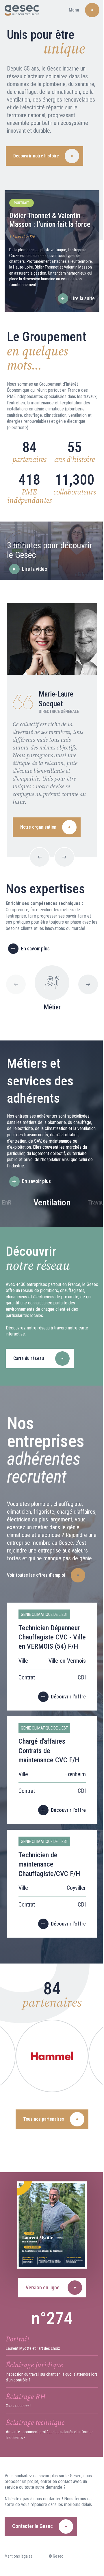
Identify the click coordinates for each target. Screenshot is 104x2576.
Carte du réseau (29, 1358)
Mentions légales (19, 2556)
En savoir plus (35, 949)
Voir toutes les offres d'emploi (36, 1575)
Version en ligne (43, 2287)
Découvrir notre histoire (36, 156)
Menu (74, 10)
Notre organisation (38, 827)
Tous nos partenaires (44, 2119)
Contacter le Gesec (32, 2526)
